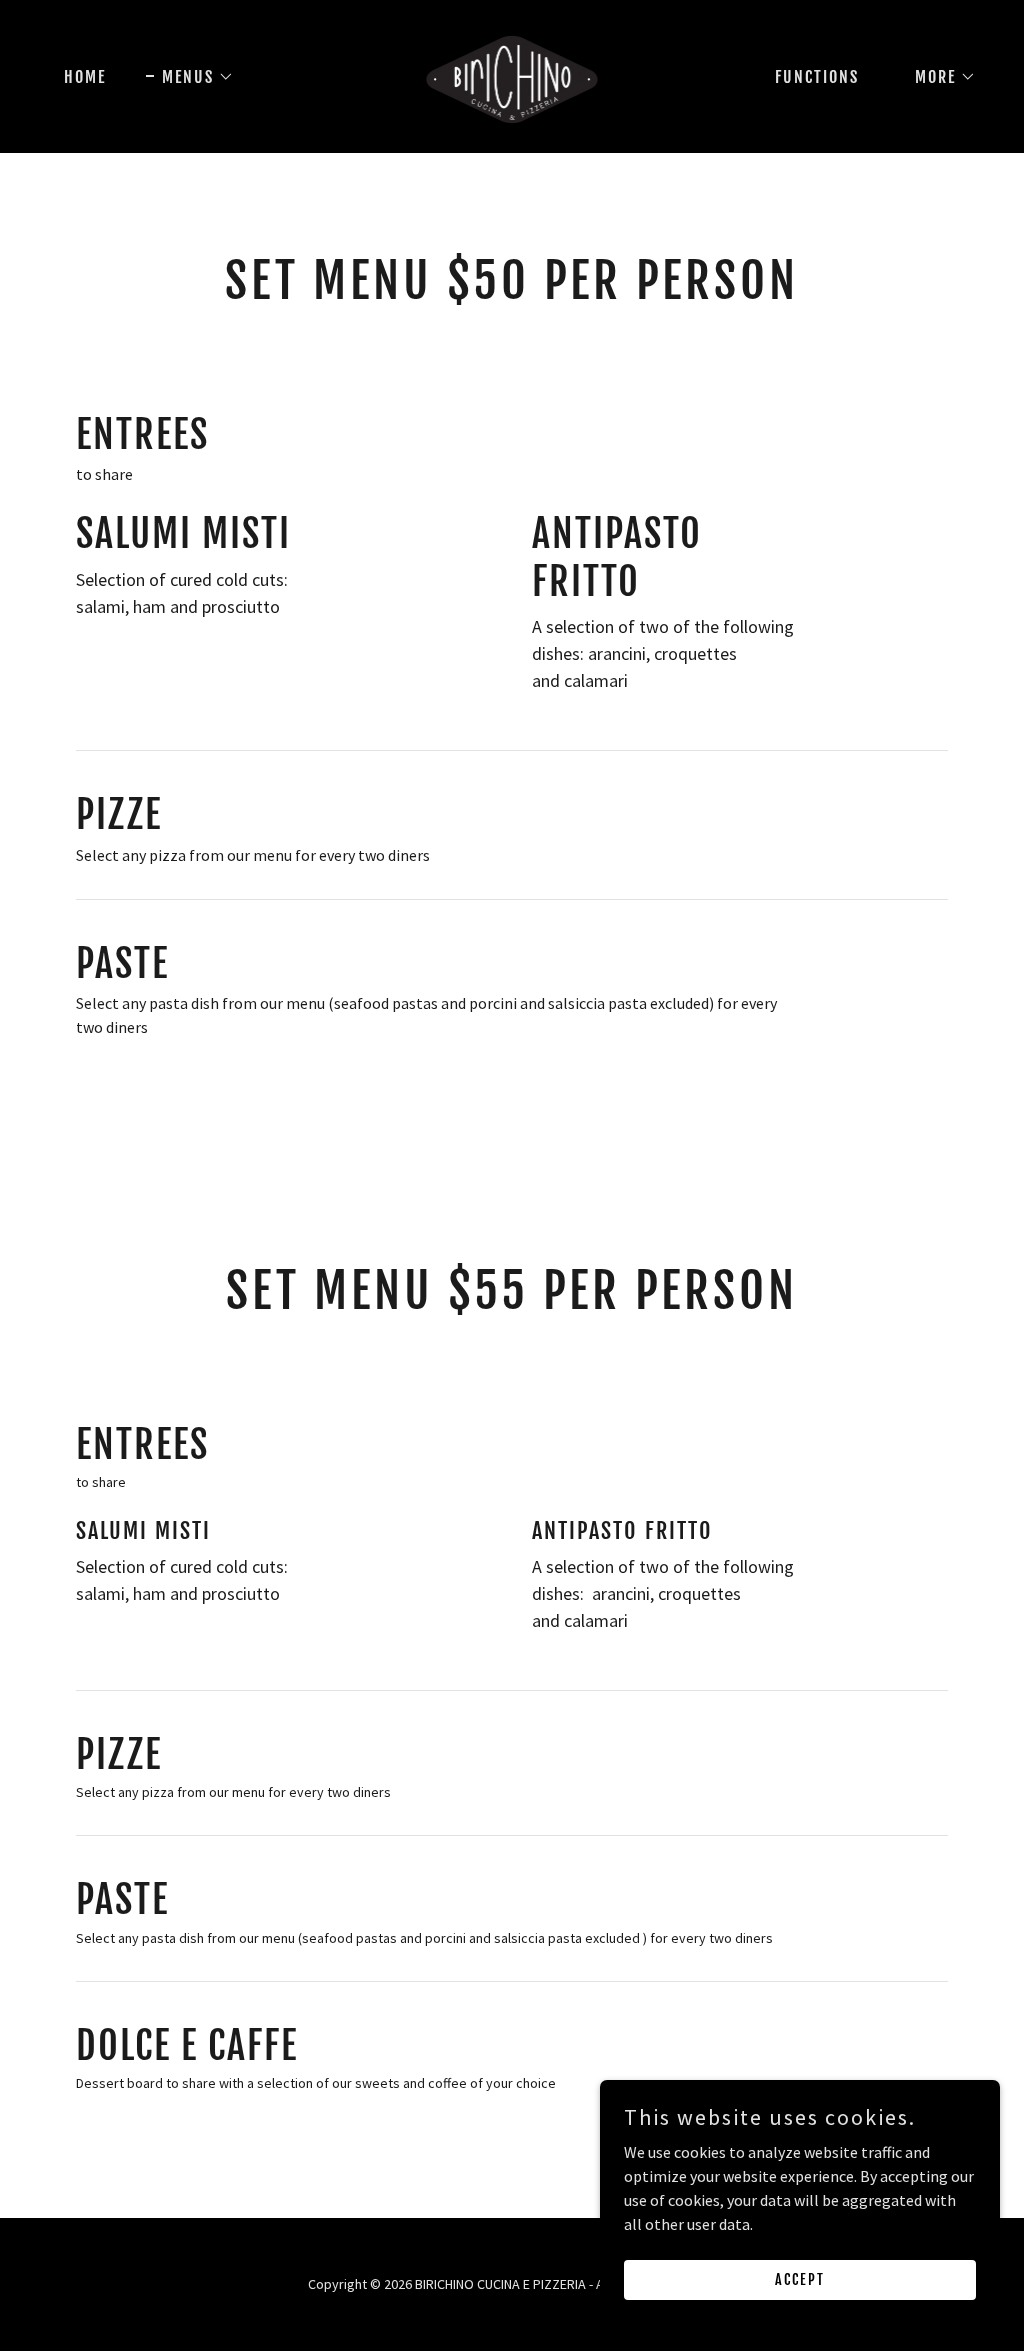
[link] (512, 74)
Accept (800, 2279)
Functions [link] (817, 77)
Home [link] (85, 77)
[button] (190, 77)
